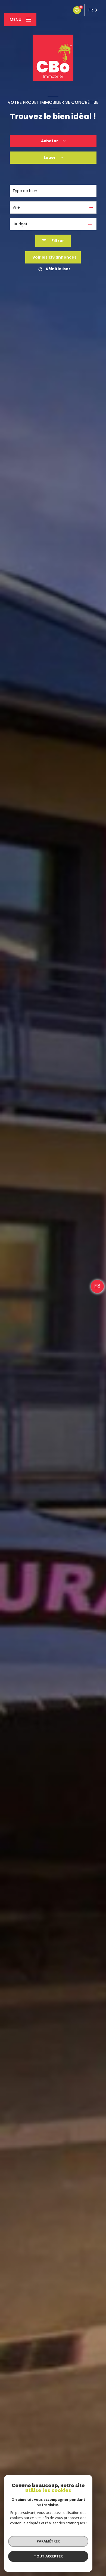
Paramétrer (48, 2541)
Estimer (53, 174)
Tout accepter (48, 2556)
